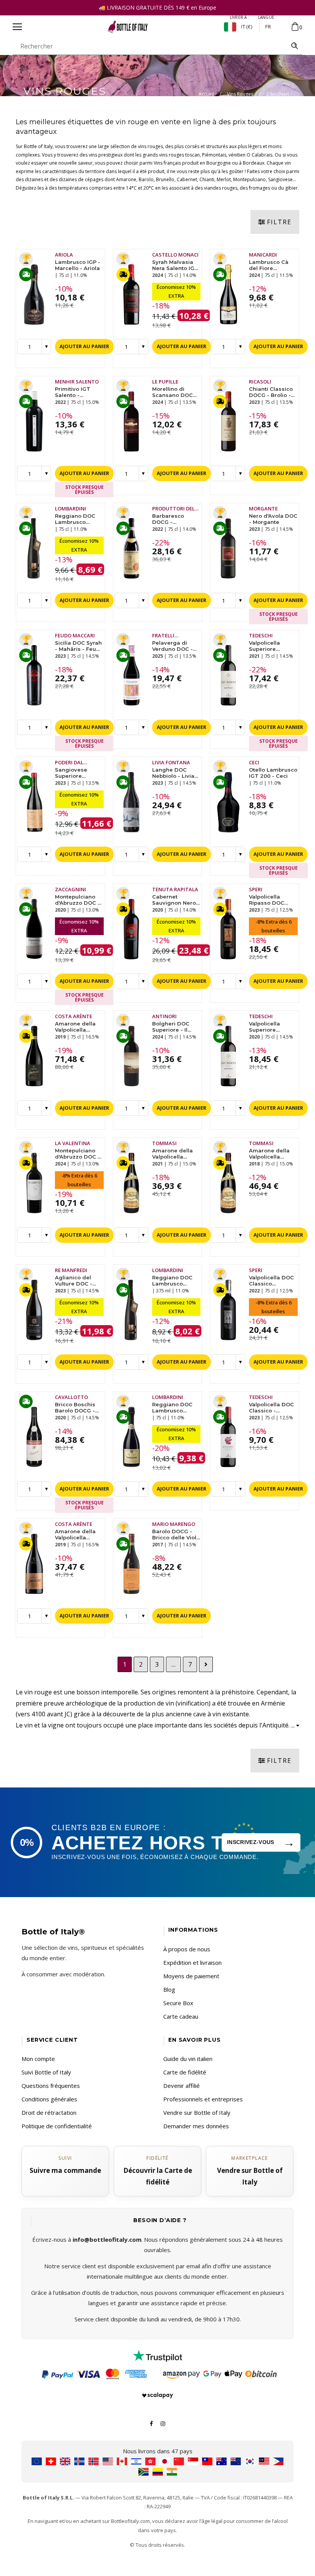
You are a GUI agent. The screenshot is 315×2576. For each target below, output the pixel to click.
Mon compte (38, 2059)
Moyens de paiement (191, 1976)
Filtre (279, 222)
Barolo (146, 179)
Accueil (206, 94)
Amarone (126, 179)
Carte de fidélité (185, 2072)
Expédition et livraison (192, 1962)
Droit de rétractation (49, 2112)
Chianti (207, 179)
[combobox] (150, 46)
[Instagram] (163, 2423)
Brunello (165, 179)
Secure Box (178, 2003)
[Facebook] (151, 2423)
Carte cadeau (181, 2016)
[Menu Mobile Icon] (17, 27)
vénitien (237, 155)
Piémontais (214, 155)
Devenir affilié (182, 2086)
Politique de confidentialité (57, 2126)
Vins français (167, 163)
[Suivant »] (206, 1665)
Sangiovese (280, 179)
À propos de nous (187, 1949)
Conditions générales (49, 2099)
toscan (192, 155)
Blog (169, 1989)
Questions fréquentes (51, 2086)
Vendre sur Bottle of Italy (197, 2112)
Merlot (224, 179)
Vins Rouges (240, 94)
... (294, 1725)
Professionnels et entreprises (203, 2099)
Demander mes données (196, 2126)
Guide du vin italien (188, 2059)
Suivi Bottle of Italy (46, 2072)
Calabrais (262, 155)
